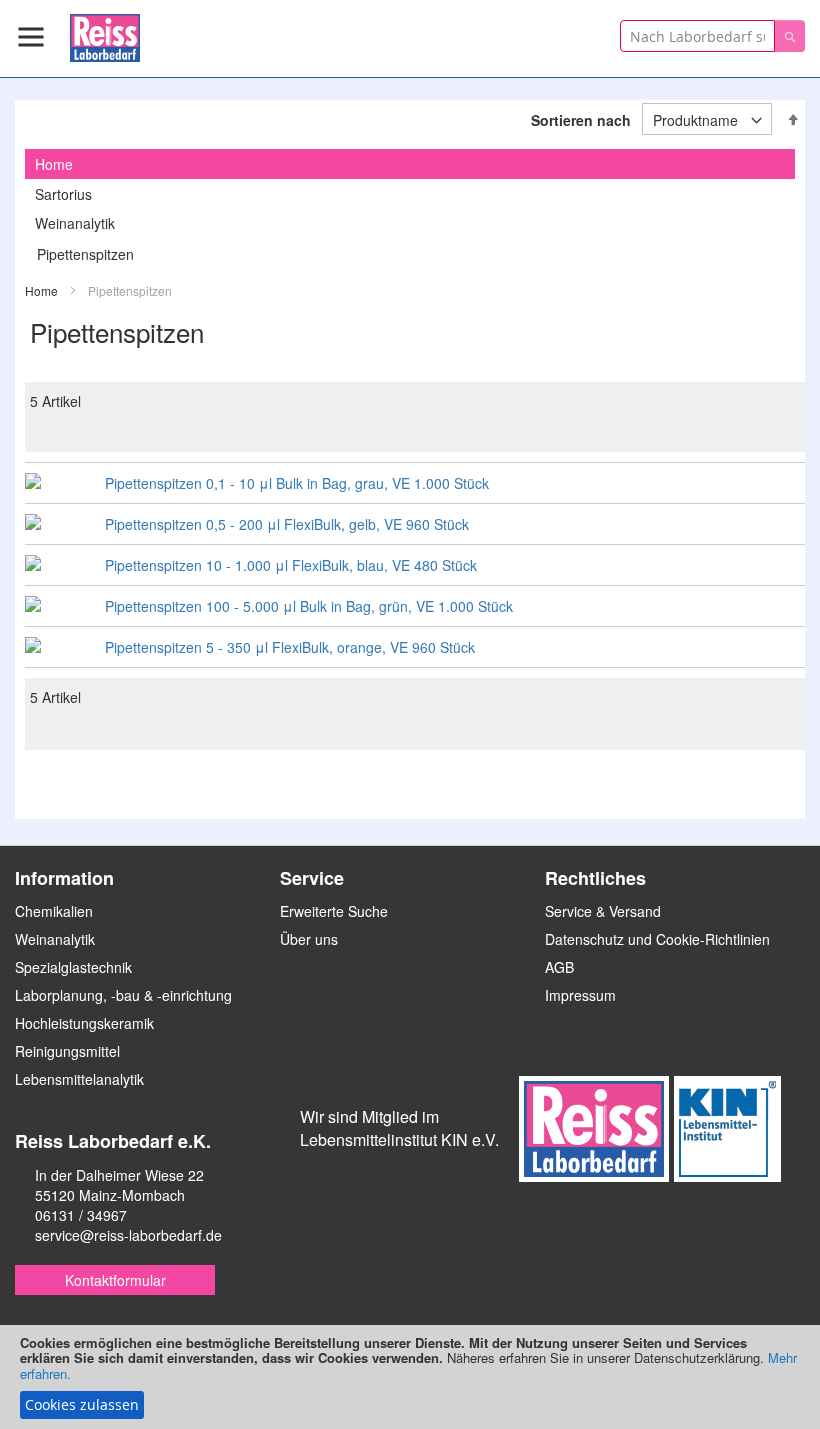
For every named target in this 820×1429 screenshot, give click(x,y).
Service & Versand (603, 911)
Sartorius (63, 194)
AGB (559, 967)
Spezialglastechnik (73, 967)
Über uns (309, 939)
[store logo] (105, 34)
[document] (410, 1377)
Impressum (580, 995)
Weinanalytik (75, 223)
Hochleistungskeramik (84, 1023)
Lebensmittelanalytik (79, 1079)
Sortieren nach (581, 120)
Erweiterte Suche (334, 911)
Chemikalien (54, 911)
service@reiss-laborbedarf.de (128, 1235)
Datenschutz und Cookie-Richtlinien (657, 939)
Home (43, 290)
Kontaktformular (115, 1280)
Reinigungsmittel (67, 1051)
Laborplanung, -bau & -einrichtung (123, 995)
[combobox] (697, 36)
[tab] (410, 164)
